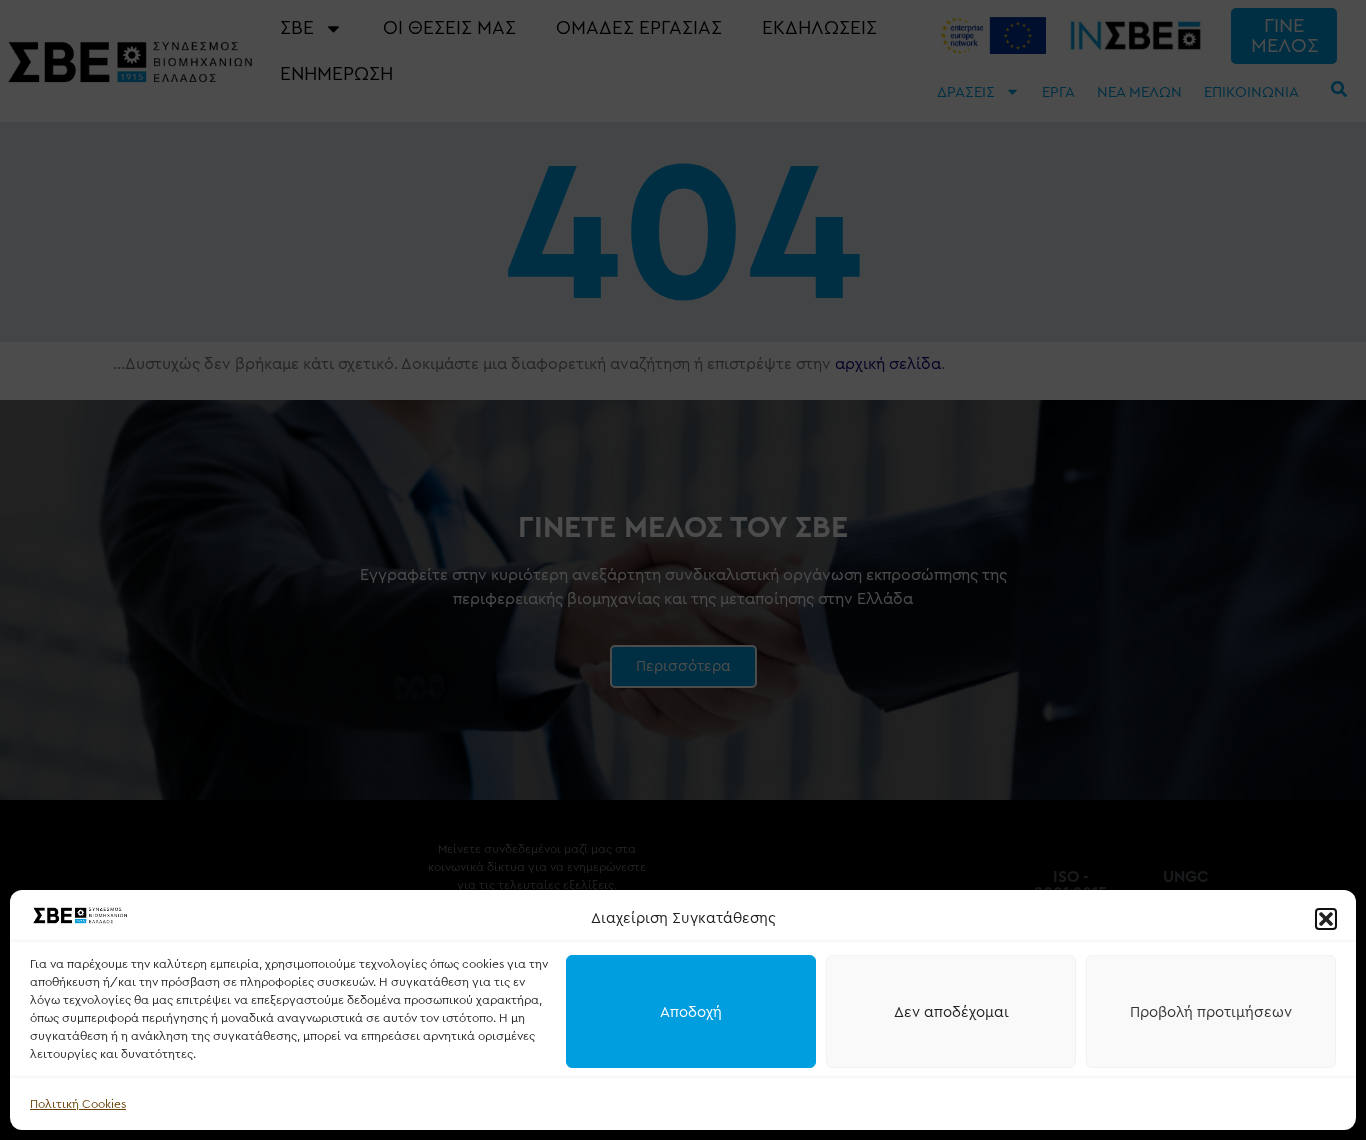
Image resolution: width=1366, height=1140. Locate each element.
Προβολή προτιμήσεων (1211, 1012)
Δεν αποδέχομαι (951, 1012)
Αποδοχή (691, 1012)
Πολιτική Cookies (78, 1104)
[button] (1326, 919)
